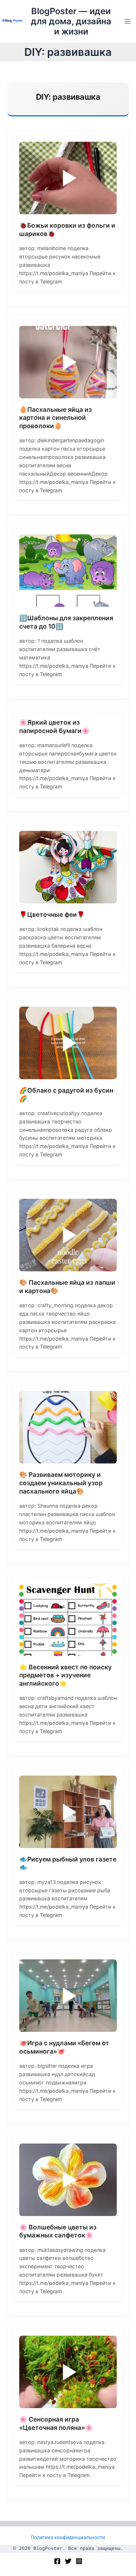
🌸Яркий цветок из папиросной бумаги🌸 (54, 726)
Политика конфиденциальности (68, 2537)
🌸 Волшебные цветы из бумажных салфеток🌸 (58, 2231)
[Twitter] (68, 2561)
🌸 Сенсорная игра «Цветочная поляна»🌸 (56, 2423)
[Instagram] (79, 2561)
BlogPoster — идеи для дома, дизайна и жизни (71, 21)
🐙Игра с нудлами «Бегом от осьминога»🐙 (64, 2047)
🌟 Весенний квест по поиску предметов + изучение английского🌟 (65, 1675)
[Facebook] (57, 2561)
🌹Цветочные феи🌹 (52, 914)
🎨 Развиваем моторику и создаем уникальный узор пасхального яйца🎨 (61, 1483)
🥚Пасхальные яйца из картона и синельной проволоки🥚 (55, 418)
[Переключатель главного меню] (128, 21)
